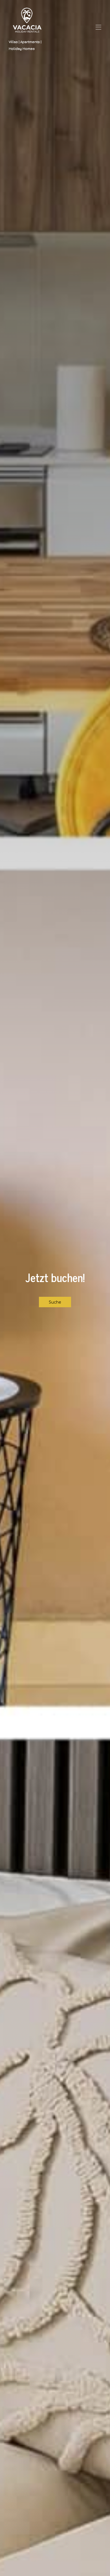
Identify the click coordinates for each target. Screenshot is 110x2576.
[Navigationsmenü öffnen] (98, 27)
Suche (55, 1302)
